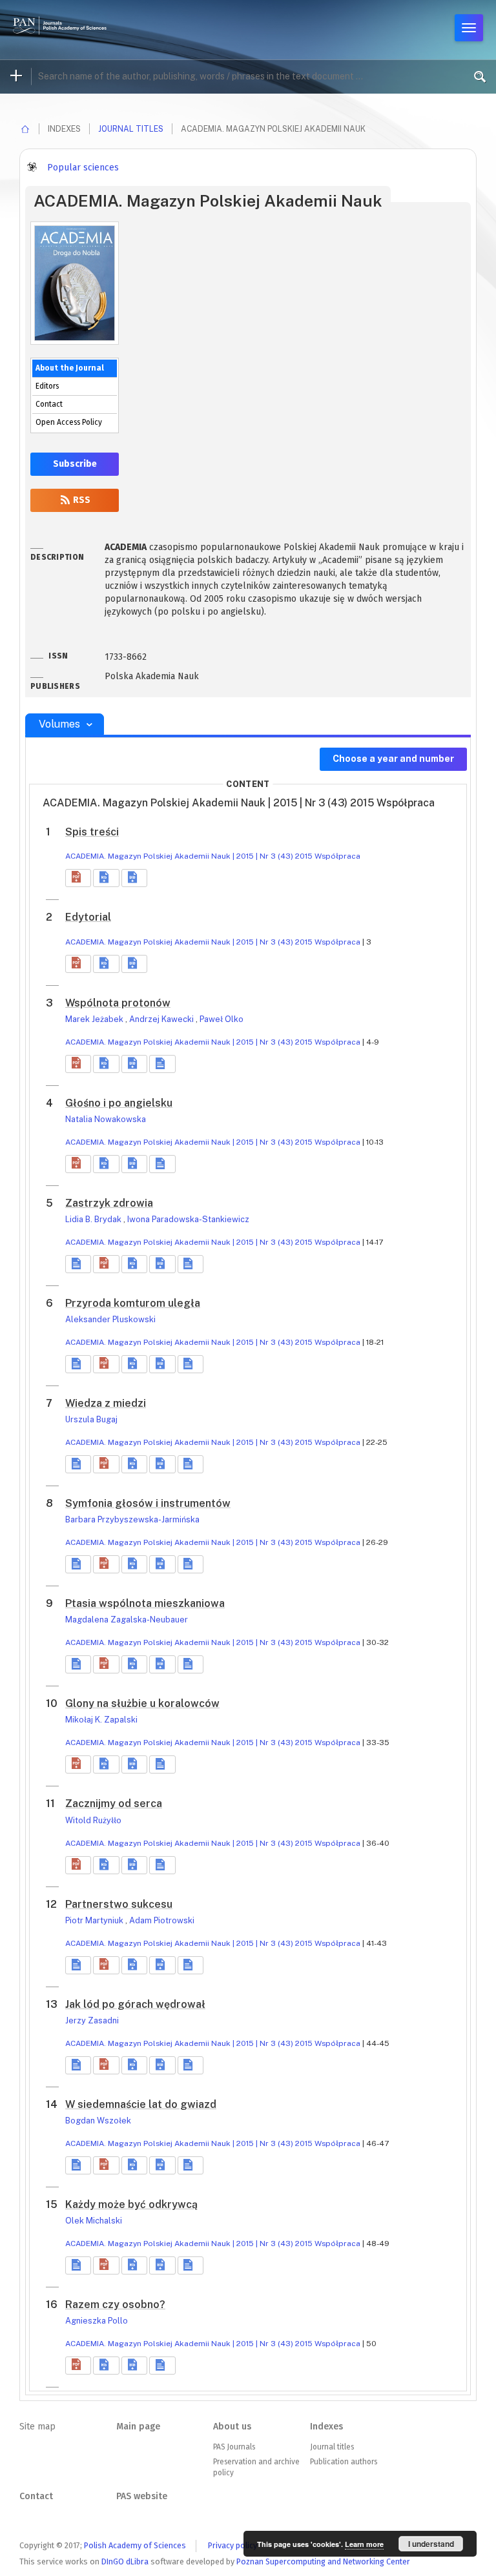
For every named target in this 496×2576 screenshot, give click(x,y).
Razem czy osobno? (115, 2305)
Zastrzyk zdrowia (109, 1203)
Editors (47, 386)
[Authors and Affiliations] (162, 1064)
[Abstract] (78, 1264)
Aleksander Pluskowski (110, 1319)
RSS (81, 500)
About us (232, 2427)
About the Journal (70, 368)
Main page (138, 2427)
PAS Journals (234, 2447)
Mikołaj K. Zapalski (101, 1720)
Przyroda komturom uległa (133, 1303)
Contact (49, 404)
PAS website (142, 2496)
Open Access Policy (69, 422)
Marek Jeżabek (95, 1019)
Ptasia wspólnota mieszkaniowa (145, 1603)
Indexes (326, 2427)
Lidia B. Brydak (94, 1219)
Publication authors (344, 2462)
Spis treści (92, 832)
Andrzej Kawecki (162, 1019)
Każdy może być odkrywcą (131, 2204)
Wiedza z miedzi (106, 1403)
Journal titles (131, 129)
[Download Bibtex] (134, 878)
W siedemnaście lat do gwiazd (141, 2104)
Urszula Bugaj (91, 1419)
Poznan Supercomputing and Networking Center (323, 2561)
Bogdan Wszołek (98, 2121)
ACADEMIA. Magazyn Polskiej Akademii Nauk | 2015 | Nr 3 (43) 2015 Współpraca (213, 856)
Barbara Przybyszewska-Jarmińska (132, 1519)
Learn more (364, 2544)
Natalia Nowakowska (106, 1119)
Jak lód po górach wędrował (135, 2004)
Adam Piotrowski (162, 1920)
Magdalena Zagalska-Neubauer (127, 1620)
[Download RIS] (106, 878)
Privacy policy (232, 2545)
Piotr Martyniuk (95, 1920)
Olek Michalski (94, 2221)
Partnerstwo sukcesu (119, 1904)
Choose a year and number (393, 759)
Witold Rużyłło (93, 1820)
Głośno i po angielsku (119, 1103)
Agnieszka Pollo (97, 2321)
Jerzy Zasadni (92, 2020)
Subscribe (75, 464)
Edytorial (88, 917)
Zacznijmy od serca (114, 1804)
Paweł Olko (222, 1019)
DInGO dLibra (125, 2561)
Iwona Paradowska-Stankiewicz (188, 1219)
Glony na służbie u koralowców (142, 1703)
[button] (78, 878)
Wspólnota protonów (118, 1003)
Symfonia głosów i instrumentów (148, 1503)
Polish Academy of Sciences (135, 2545)
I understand (431, 2544)
